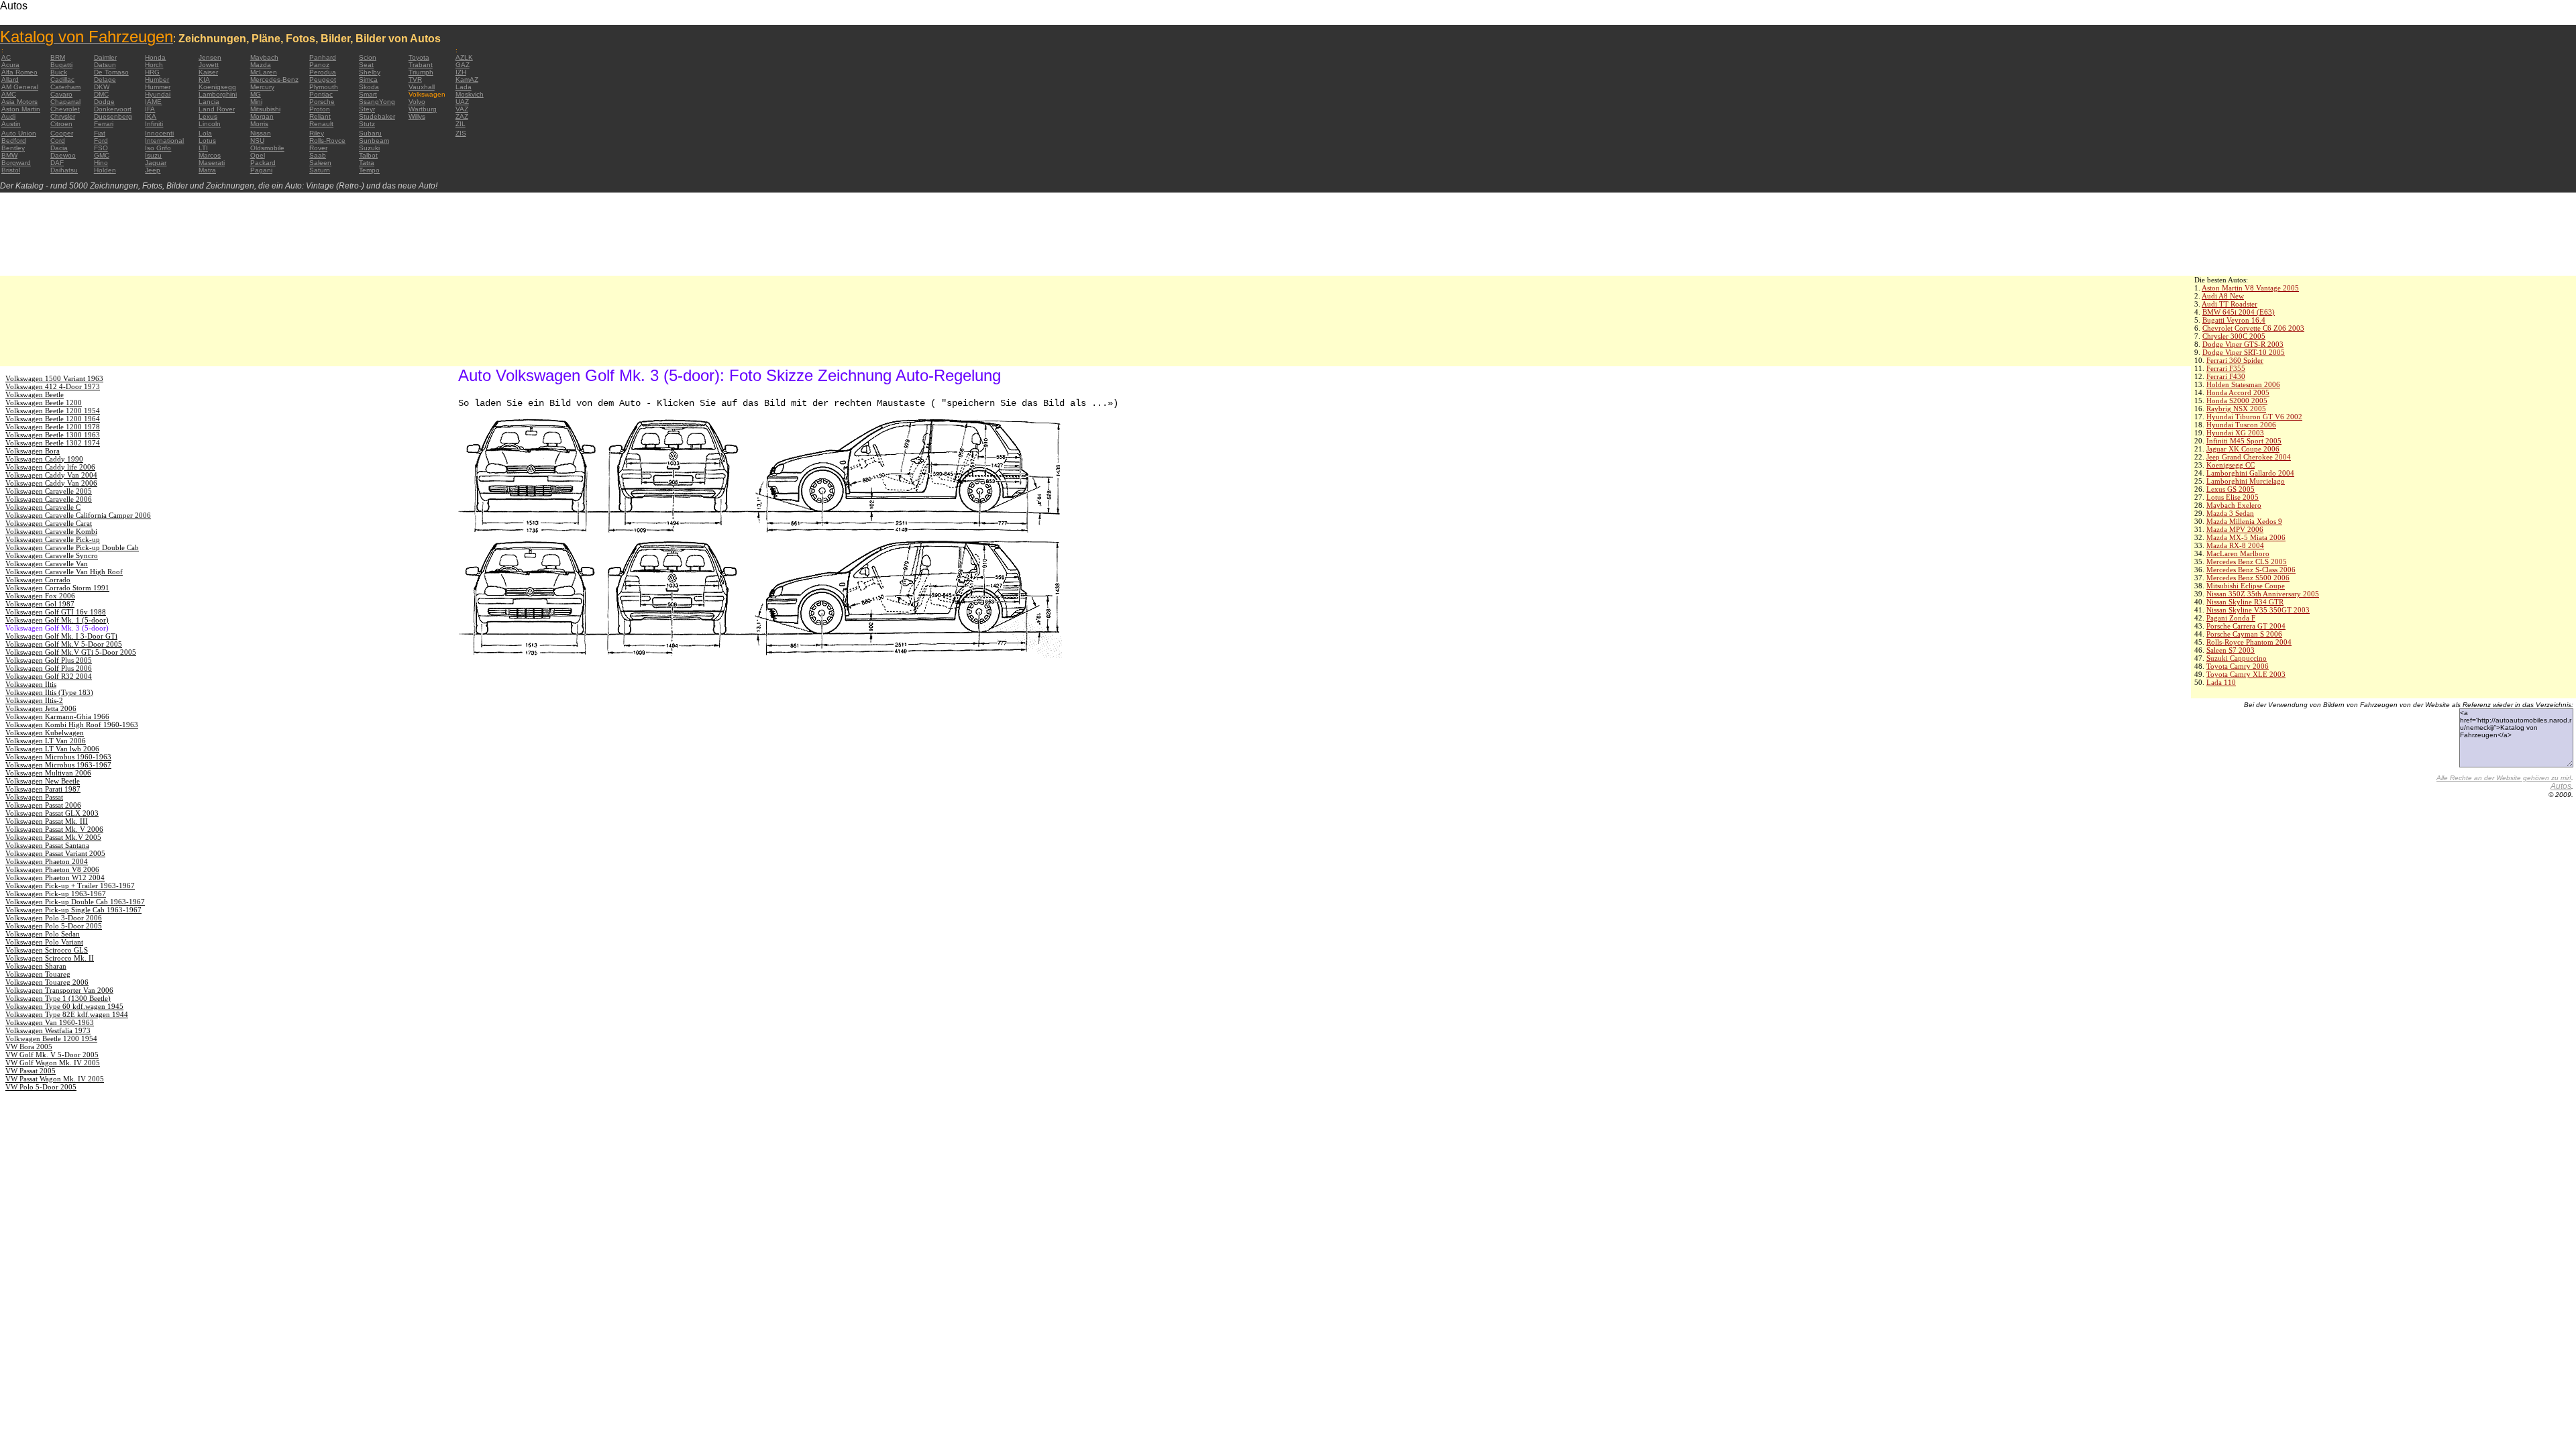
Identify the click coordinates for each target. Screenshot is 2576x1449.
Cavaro (61, 94)
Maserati (212, 163)
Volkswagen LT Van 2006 (46, 741)
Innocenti (159, 133)
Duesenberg (113, 116)
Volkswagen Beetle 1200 (44, 402)
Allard (10, 79)
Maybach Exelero (2234, 505)
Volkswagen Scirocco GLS (47, 950)
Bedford (14, 141)
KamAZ (467, 79)
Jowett (209, 65)
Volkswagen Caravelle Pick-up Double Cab (72, 547)
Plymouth (324, 87)
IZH (461, 72)
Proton (320, 109)
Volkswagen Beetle (35, 394)
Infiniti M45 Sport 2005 (2244, 441)
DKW (102, 87)
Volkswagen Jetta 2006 (41, 708)
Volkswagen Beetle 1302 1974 (53, 443)
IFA (150, 109)
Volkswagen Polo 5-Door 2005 (54, 926)
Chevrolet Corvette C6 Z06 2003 (2253, 328)
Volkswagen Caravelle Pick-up (53, 539)
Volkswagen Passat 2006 (43, 805)
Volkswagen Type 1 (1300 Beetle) (58, 998)
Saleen (320, 163)
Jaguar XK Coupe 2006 (2243, 449)
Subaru (370, 133)
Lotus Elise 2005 (2233, 497)
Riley (317, 133)
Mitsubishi (265, 109)
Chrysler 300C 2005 (2234, 336)
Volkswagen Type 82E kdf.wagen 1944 (67, 1014)
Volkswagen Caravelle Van (47, 563)
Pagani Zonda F (2231, 618)
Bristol (11, 170)
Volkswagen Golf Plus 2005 (49, 660)
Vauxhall (422, 87)
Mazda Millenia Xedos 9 (2244, 521)
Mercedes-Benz (274, 79)
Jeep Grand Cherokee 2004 (2249, 457)
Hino (101, 163)
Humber (157, 79)
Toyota (419, 57)
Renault (321, 124)
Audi (8, 116)
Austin (11, 124)
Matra (207, 170)
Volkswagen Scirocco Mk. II (50, 958)
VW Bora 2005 (29, 1046)
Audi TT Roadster (2230, 304)
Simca (368, 79)
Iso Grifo (158, 148)
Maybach (264, 57)
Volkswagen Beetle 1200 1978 (53, 427)
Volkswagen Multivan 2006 (48, 773)
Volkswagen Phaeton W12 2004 (55, 877)
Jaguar (156, 163)
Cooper (62, 133)
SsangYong (377, 102)
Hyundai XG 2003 (2235, 433)
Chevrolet (65, 109)
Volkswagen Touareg (38, 974)
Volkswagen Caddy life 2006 (50, 467)
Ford (101, 141)
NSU (257, 141)
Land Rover (217, 109)
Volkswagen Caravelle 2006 (49, 499)
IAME (153, 102)
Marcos (210, 155)
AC (6, 57)
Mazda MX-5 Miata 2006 (2246, 537)
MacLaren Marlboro (2238, 553)
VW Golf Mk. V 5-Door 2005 (52, 1055)
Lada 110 (2221, 682)
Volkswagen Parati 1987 (43, 789)
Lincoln (210, 124)
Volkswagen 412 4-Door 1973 (53, 386)
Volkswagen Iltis (31, 684)
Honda (155, 57)
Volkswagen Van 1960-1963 (50, 1022)
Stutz (367, 124)
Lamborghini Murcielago (2246, 481)
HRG (152, 72)
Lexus (208, 116)
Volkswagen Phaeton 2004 (47, 861)
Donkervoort (113, 109)
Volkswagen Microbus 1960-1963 (58, 757)
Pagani (261, 170)
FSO (101, 148)
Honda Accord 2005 (2238, 392)
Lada (464, 87)
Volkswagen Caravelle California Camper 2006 (78, 515)
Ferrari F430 (2226, 376)
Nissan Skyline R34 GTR (2245, 602)
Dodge (104, 102)
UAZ (462, 102)
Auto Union (19, 133)
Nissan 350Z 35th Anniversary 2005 (2263, 594)
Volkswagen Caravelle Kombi (51, 531)
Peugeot (323, 79)
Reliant (320, 116)
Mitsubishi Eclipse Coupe (2246, 586)
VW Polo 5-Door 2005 (41, 1087)
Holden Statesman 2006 (2243, 384)
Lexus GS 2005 (2231, 489)
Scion (368, 57)
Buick (59, 72)
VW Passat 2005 (31, 1071)
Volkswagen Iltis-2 (34, 700)
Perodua (323, 72)
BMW (9, 155)
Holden (105, 170)
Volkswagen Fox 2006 (40, 596)
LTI (203, 148)
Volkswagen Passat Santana (47, 845)
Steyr (367, 109)
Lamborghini (218, 94)
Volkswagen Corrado (38, 580)
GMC (102, 155)
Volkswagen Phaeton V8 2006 (52, 869)
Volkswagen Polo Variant (44, 942)
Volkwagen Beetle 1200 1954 (51, 1038)
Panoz (319, 65)
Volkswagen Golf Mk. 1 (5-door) (57, 620)
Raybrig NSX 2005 (2236, 409)
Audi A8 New (2223, 296)
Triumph (421, 72)
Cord (58, 141)
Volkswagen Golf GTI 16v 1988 (56, 612)
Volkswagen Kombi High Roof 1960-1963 (72, 724)
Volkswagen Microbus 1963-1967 (58, 765)
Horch (154, 65)
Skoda (369, 87)
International (164, 141)
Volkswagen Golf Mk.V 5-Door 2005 (64, 644)
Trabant (421, 65)
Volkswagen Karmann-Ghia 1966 (57, 716)
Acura (10, 65)
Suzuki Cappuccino (2237, 658)
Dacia (59, 148)
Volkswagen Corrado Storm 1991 (57, 588)
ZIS (461, 133)
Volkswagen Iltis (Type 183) (49, 692)
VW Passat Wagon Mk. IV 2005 (55, 1079)
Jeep (153, 170)
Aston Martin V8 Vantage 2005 (2250, 288)
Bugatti (61, 65)
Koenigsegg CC (2231, 465)
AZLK (464, 57)
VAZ (462, 109)
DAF (57, 163)
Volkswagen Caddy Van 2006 (51, 483)
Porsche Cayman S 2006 (2244, 634)
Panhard (323, 57)
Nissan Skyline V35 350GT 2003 (2258, 610)
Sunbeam (374, 141)
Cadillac (62, 79)
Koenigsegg (217, 87)
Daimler (105, 57)
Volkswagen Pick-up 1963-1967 (56, 894)
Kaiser (208, 72)
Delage (105, 79)
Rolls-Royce (327, 141)
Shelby (370, 72)
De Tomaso (111, 72)
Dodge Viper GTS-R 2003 (2243, 344)
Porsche (322, 102)
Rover (318, 148)
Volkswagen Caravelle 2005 (49, 491)
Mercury (262, 87)
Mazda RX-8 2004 (2235, 545)
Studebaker (377, 116)
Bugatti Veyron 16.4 (2234, 320)
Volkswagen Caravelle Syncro (52, 555)
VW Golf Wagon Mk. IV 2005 (53, 1063)
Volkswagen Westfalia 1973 (48, 1030)
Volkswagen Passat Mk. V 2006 (54, 829)
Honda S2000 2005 (2237, 400)
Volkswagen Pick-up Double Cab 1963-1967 (75, 902)
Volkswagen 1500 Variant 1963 (54, 378)
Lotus (207, 141)
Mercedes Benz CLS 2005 (2247, 561)
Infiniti (154, 124)
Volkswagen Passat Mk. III (47, 821)
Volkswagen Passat (34, 797)
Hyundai (158, 94)
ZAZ (462, 116)
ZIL (461, 124)
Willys (417, 116)
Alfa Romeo (19, 72)
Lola (205, 133)
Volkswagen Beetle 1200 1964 (53, 419)
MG (256, 94)
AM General (20, 87)
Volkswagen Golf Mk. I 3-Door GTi (61, 636)
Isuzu (153, 155)
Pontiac (321, 94)
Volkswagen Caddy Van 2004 (51, 475)
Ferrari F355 (2226, 368)
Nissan (261, 133)
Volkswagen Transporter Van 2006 (59, 990)
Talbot (368, 155)
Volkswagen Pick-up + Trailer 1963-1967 (70, 885)
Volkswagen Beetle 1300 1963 (53, 435)
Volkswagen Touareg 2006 (47, 982)
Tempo (369, 170)
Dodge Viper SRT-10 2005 (2244, 352)
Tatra (367, 163)
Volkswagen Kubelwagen (45, 733)
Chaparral (65, 102)
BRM (58, 57)
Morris (259, 124)
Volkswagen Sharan (36, 966)
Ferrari (104, 124)
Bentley (13, 148)
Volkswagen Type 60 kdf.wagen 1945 (64, 1006)
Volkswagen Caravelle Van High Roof (64, 572)
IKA (151, 116)
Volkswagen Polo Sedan (43, 934)
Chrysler (63, 116)
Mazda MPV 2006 (2235, 529)
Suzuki (369, 148)
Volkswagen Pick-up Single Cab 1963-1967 (73, 910)
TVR (415, 79)
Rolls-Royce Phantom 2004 (2249, 642)
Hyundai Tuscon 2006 (2241, 425)
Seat (366, 65)
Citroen (61, 124)
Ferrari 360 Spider (2235, 360)
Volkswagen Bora (33, 451)
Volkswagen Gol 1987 (40, 604)
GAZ (463, 65)
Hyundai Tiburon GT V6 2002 (2254, 417)
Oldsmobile (267, 148)
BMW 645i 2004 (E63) (2239, 312)
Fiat (100, 133)
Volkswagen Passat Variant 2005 (55, 853)
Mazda (261, 65)
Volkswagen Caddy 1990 (44, 459)
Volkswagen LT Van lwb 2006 (52, 749)
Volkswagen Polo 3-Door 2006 (54, 918)
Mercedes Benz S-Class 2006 (2251, 570)
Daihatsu (64, 170)
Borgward (16, 163)
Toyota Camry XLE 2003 (2246, 674)
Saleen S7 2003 (2231, 650)
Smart (368, 94)
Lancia (209, 102)
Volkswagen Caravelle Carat (49, 523)
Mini (256, 102)
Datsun (105, 65)
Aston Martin (21, 109)
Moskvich (470, 94)
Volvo (417, 102)
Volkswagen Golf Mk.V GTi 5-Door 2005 (71, 652)
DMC (101, 94)
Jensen (210, 57)
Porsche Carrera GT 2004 (2246, 626)
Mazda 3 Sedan (2230, 513)
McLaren (264, 72)
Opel (258, 155)
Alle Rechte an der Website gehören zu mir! (2504, 778)
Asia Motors (19, 102)
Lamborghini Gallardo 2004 (2250, 473)
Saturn (320, 170)
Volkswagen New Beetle (43, 781)
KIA (204, 79)
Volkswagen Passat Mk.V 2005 (53, 837)
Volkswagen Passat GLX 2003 (52, 813)
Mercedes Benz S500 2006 (2248, 578)
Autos (2561, 786)
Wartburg (423, 109)
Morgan (262, 116)
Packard (263, 163)
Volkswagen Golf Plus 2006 (49, 668)
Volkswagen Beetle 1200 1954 (53, 411)
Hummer (158, 87)
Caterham (65, 87)
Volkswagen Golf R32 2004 (49, 676)
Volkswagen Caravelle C (43, 507)
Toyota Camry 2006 (2238, 666)
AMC (9, 94)
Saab (318, 155)
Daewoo (63, 155)
